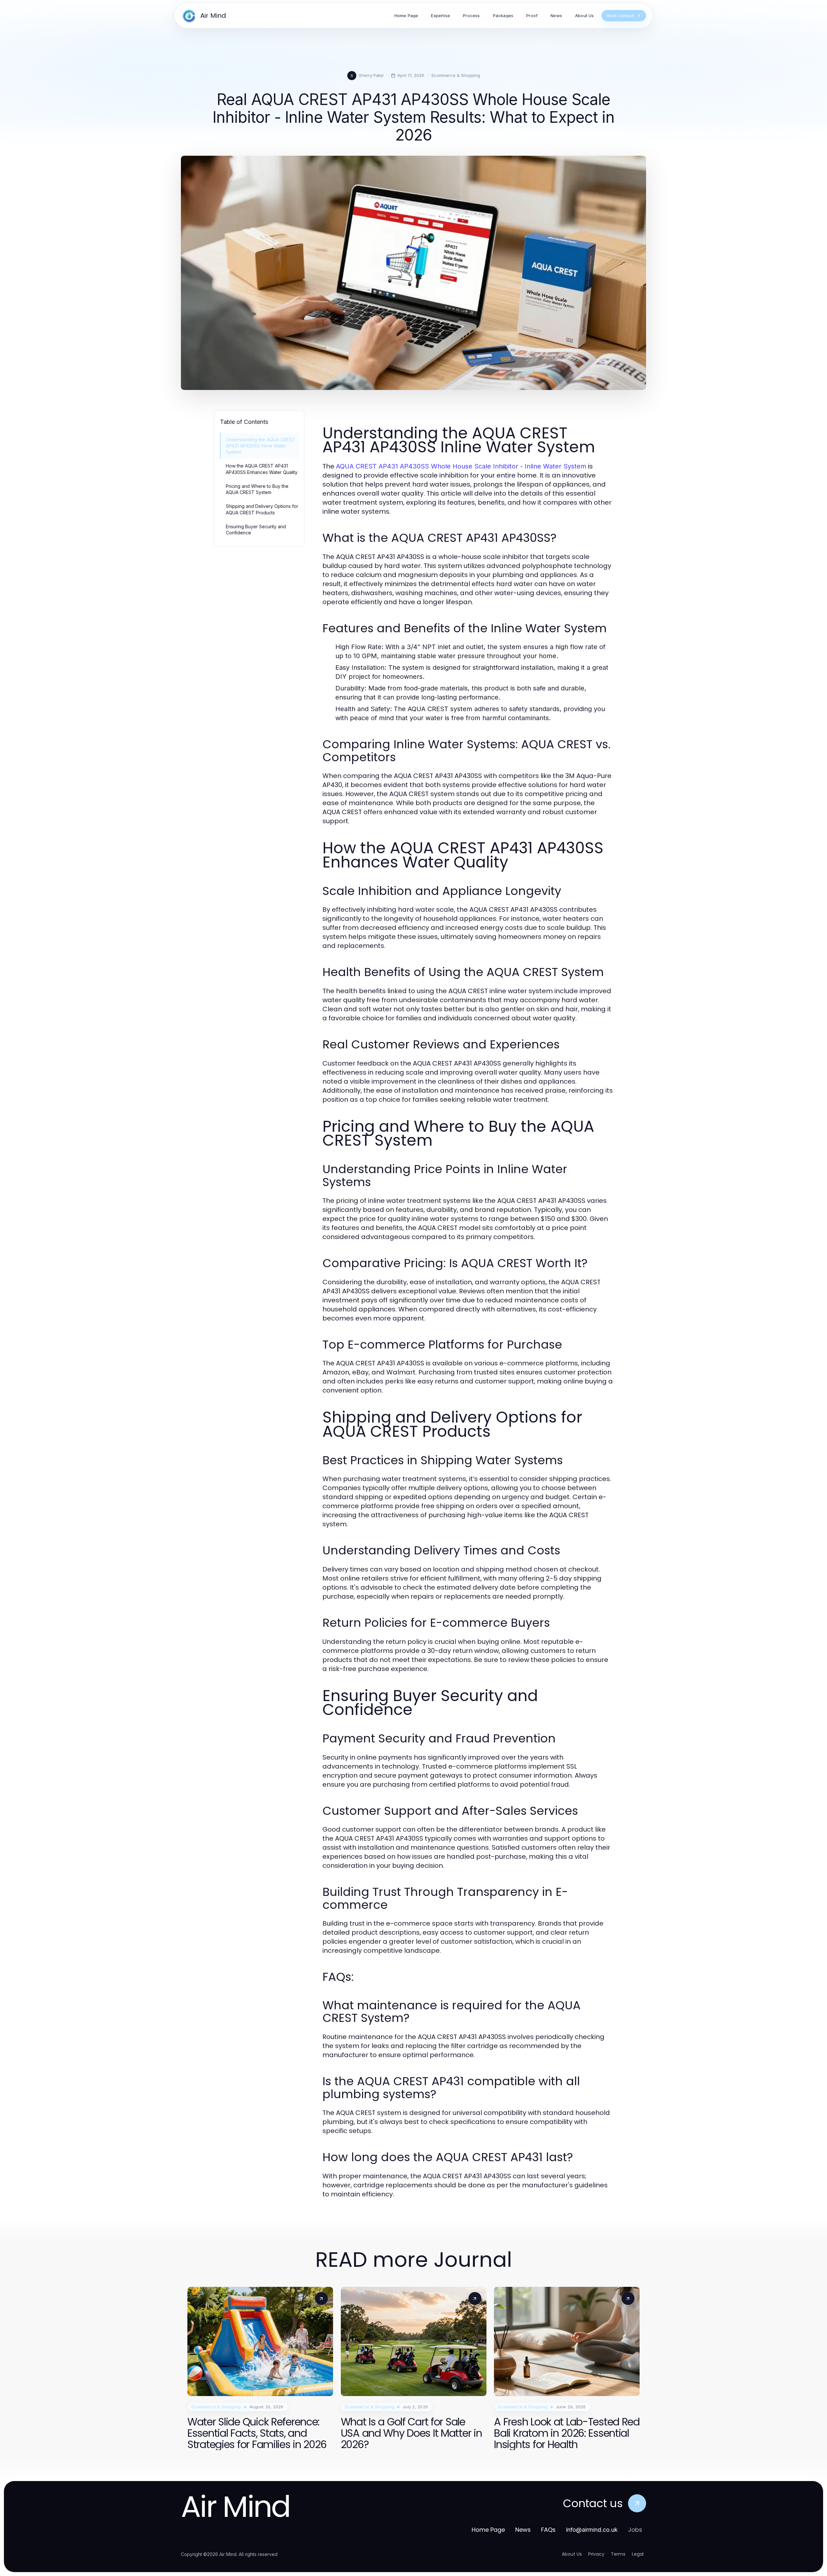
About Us (572, 2554)
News (523, 2530)
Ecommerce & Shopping (456, 75)
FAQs (548, 2530)
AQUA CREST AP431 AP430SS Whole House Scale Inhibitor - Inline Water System (461, 466)
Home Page (488, 2530)
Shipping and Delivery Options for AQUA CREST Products (262, 509)
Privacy (596, 2554)
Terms (618, 2554)
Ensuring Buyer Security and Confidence (256, 530)
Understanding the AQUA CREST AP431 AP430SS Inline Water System (261, 446)
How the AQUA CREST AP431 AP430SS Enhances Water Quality (262, 469)
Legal (638, 2554)
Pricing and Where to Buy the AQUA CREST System (257, 489)
